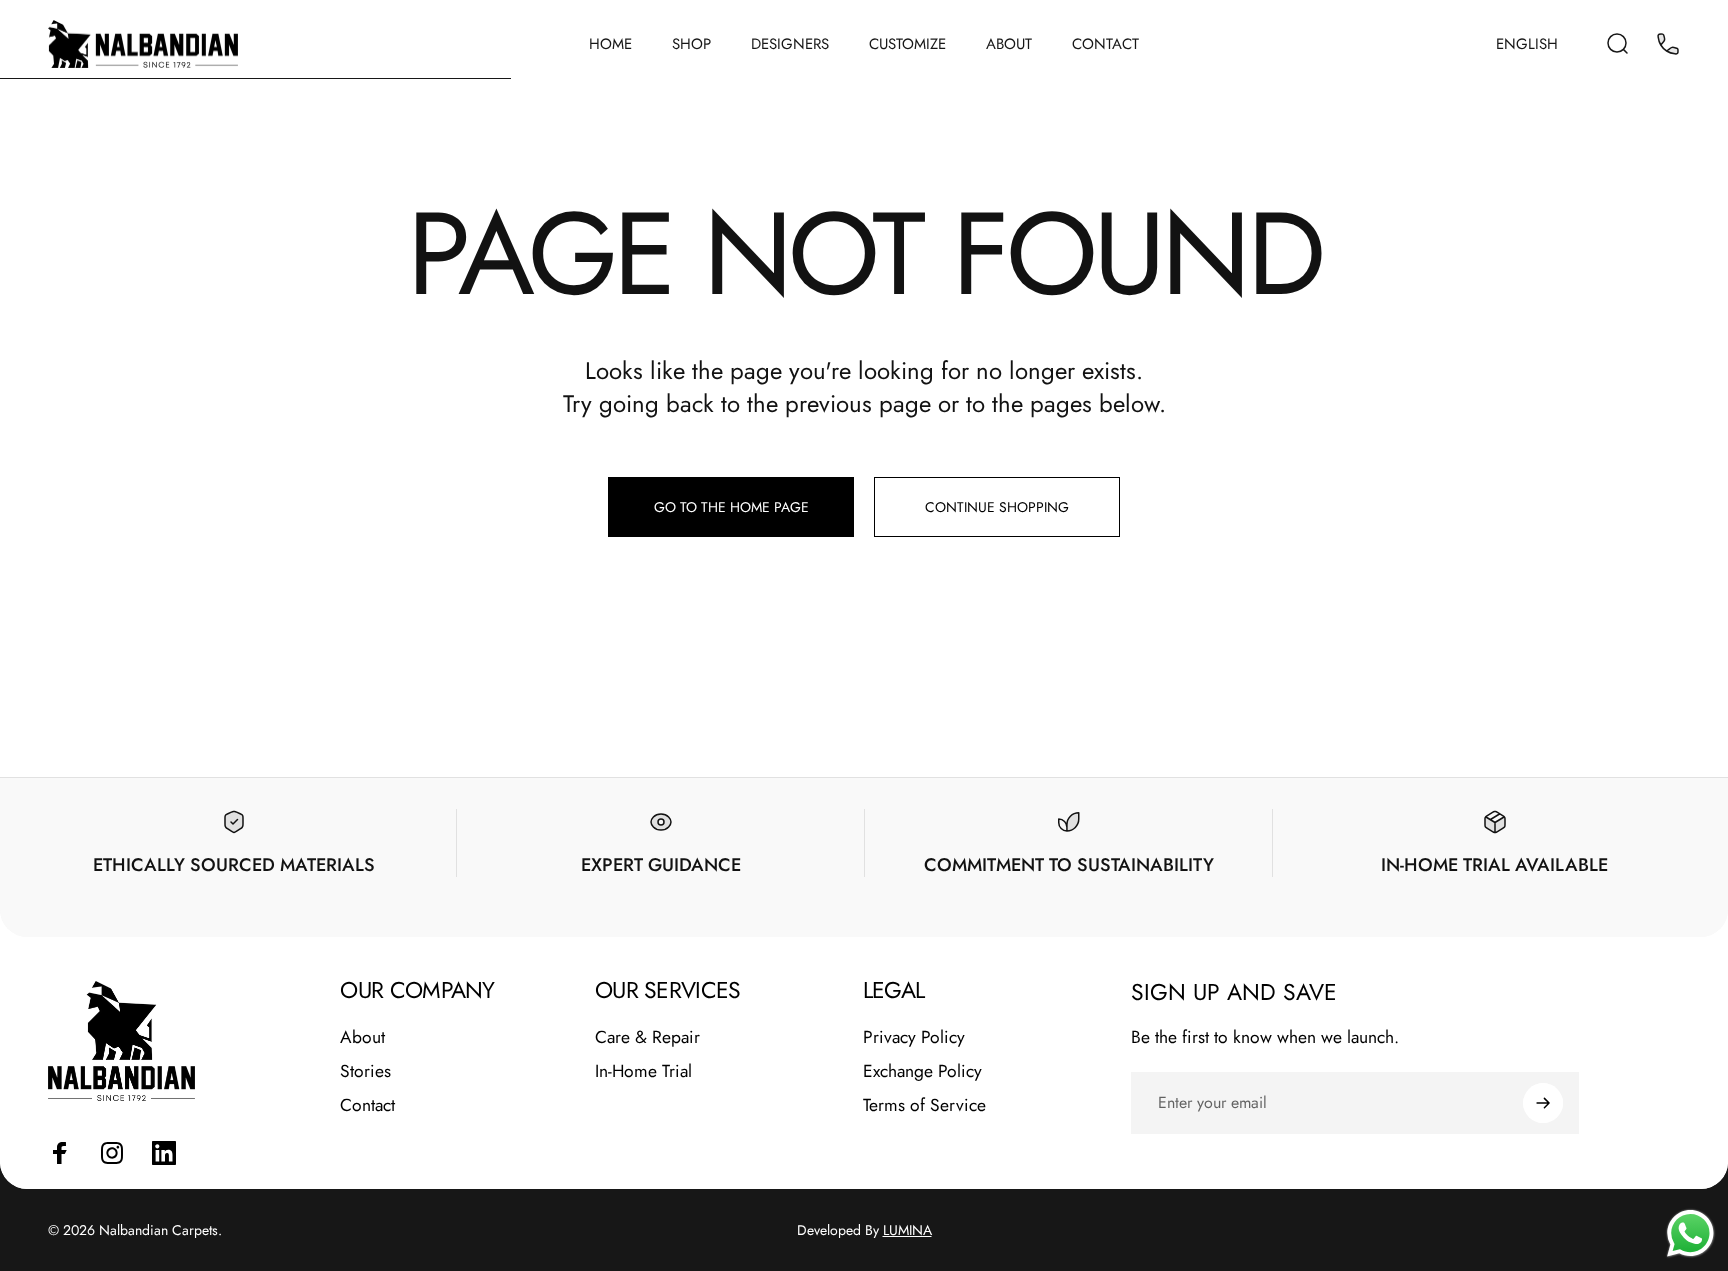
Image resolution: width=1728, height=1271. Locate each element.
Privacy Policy (914, 1038)
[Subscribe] (1543, 1103)
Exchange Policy (922, 1072)
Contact (367, 1106)
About (362, 1038)
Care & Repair (647, 1038)
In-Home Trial (643, 1072)
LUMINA (907, 1230)
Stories (365, 1072)
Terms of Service (924, 1106)
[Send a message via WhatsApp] (1690, 1233)
